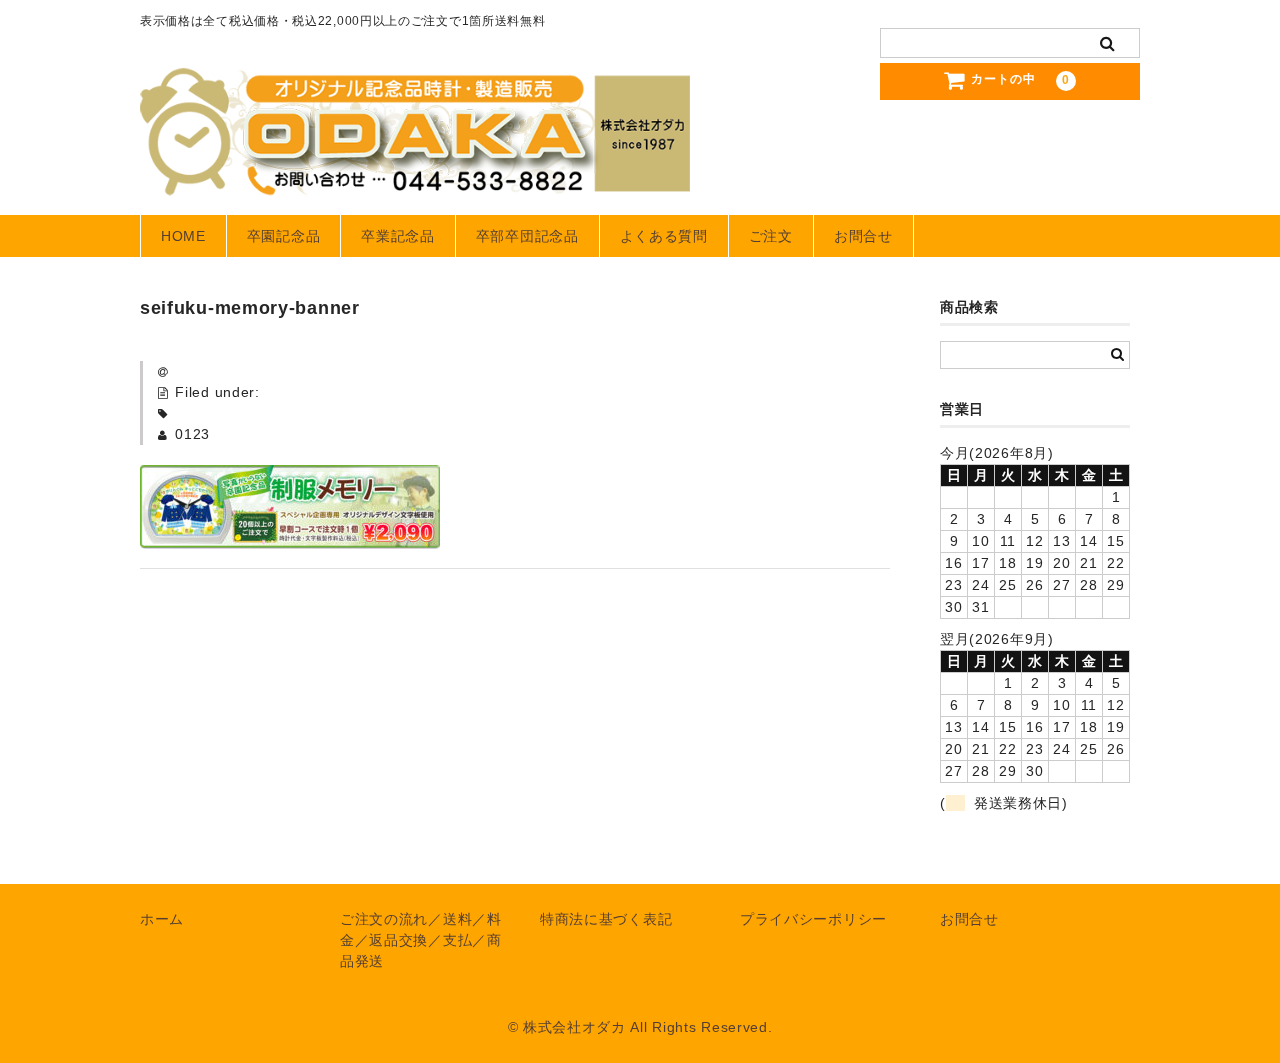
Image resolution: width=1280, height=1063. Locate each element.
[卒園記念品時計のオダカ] (415, 176)
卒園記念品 (284, 236)
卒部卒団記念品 (527, 236)
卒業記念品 (398, 236)
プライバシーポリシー (813, 919)
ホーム (162, 919)
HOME (183, 236)
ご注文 (771, 236)
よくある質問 (664, 236)
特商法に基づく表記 (606, 919)
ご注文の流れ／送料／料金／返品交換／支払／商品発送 (421, 940)
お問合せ (863, 236)
